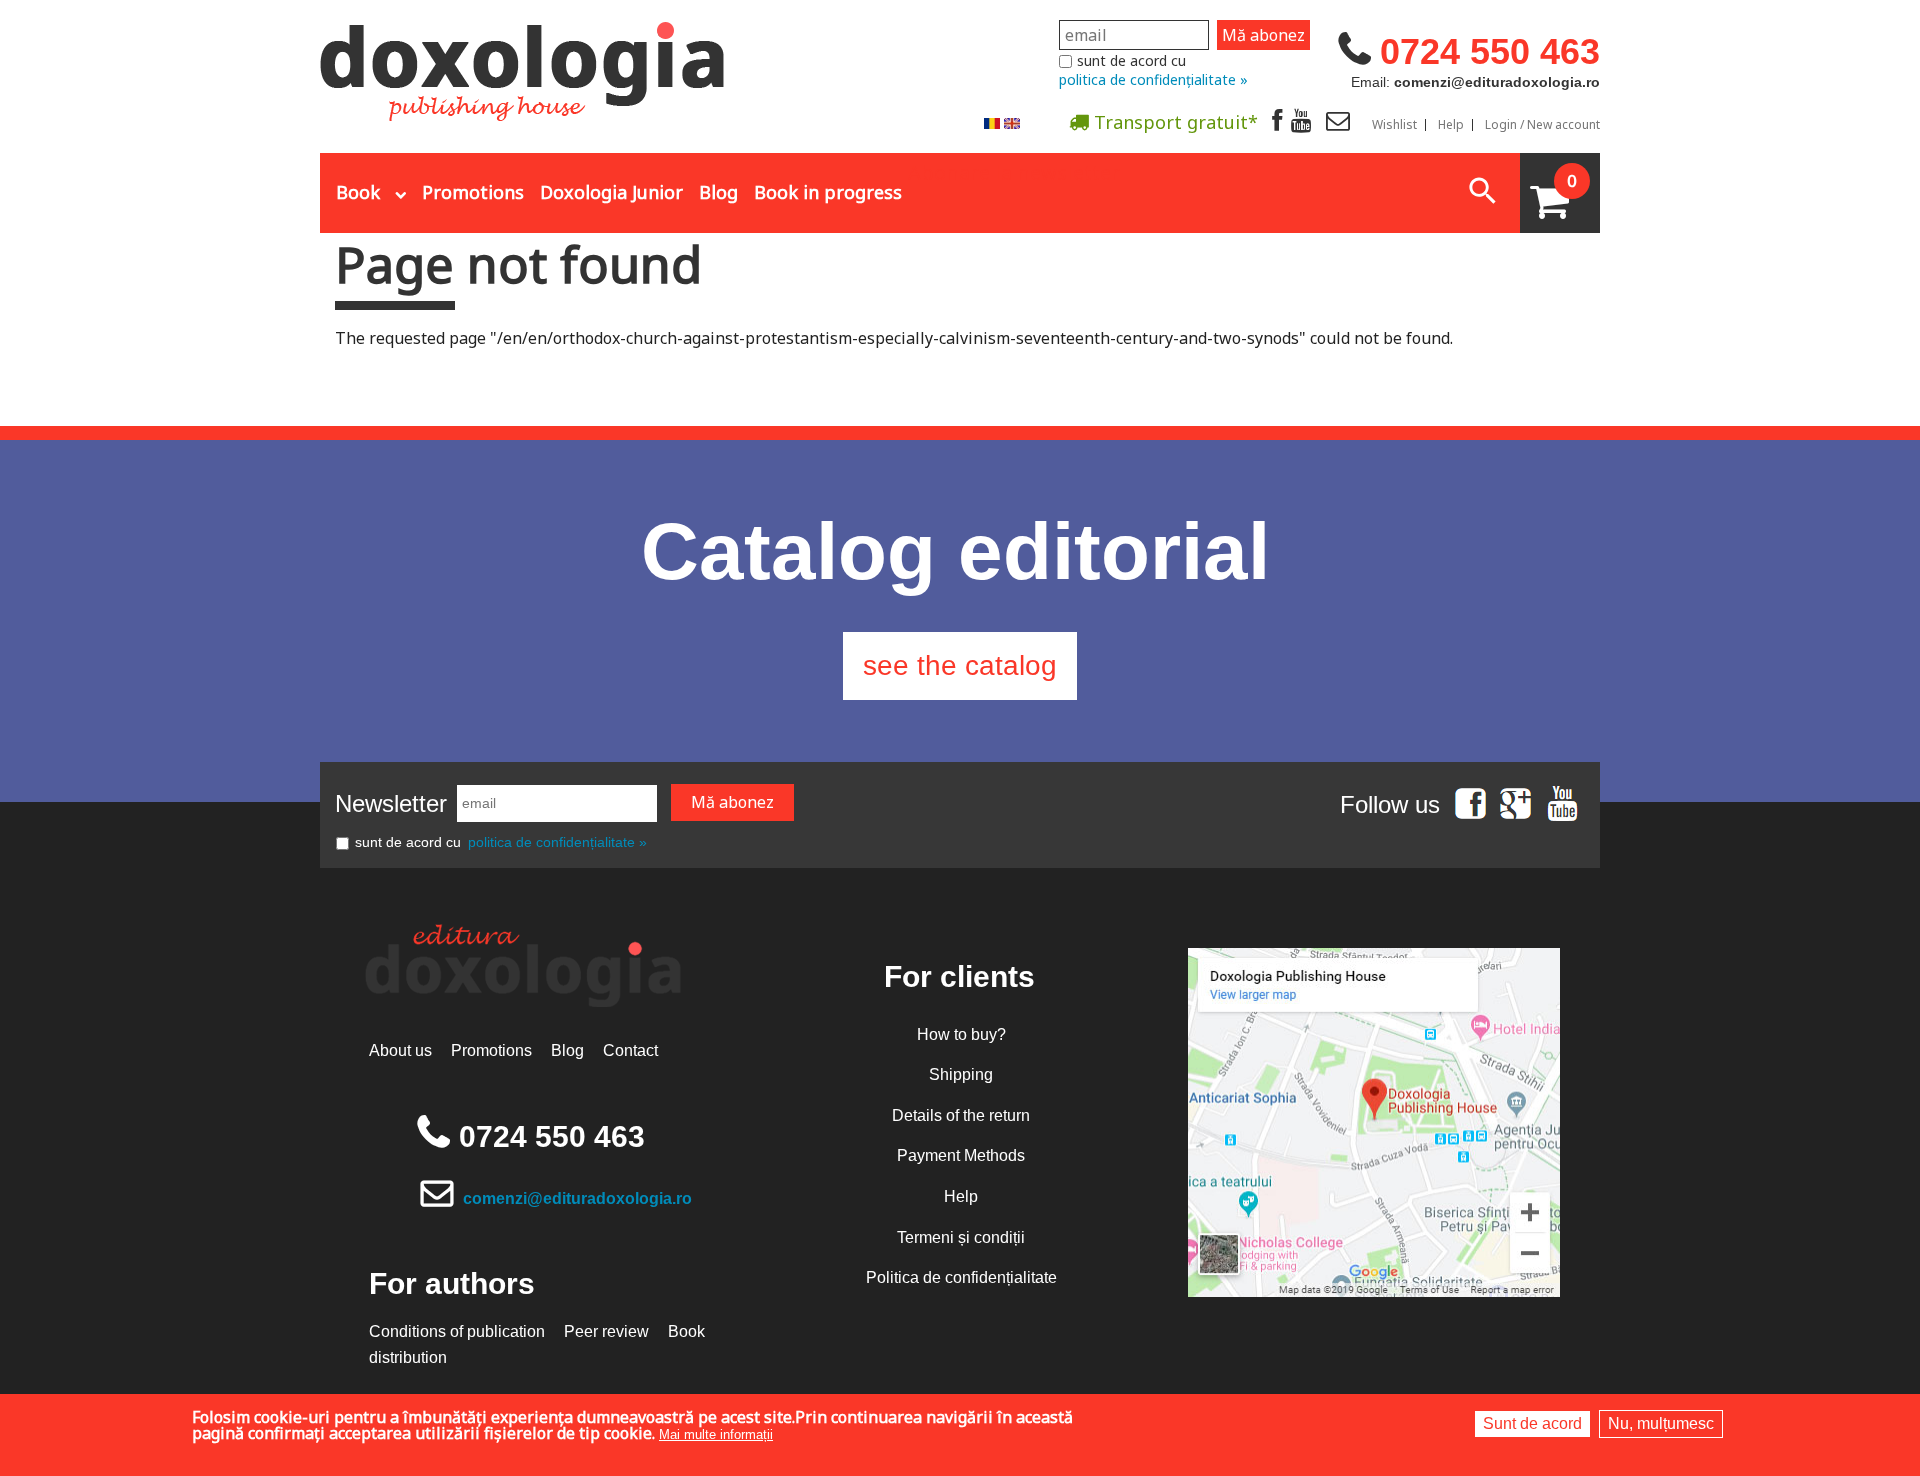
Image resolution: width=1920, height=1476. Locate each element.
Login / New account (1542, 125)
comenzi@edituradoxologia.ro (577, 1198)
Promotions (473, 192)
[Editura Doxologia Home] (524, 63)
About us (400, 1050)
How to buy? (961, 1034)
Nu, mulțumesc (1661, 1423)
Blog (718, 192)
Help (1451, 125)
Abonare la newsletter (1014, 171)
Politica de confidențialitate (961, 1277)
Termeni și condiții (961, 1237)
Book (358, 192)
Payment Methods (961, 1155)
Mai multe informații (716, 1434)
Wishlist (1394, 125)
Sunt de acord (1532, 1423)
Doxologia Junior (611, 192)
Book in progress (828, 192)
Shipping (961, 1074)
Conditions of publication (457, 1331)
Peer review (606, 1331)
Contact (630, 1050)
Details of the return (961, 1115)
